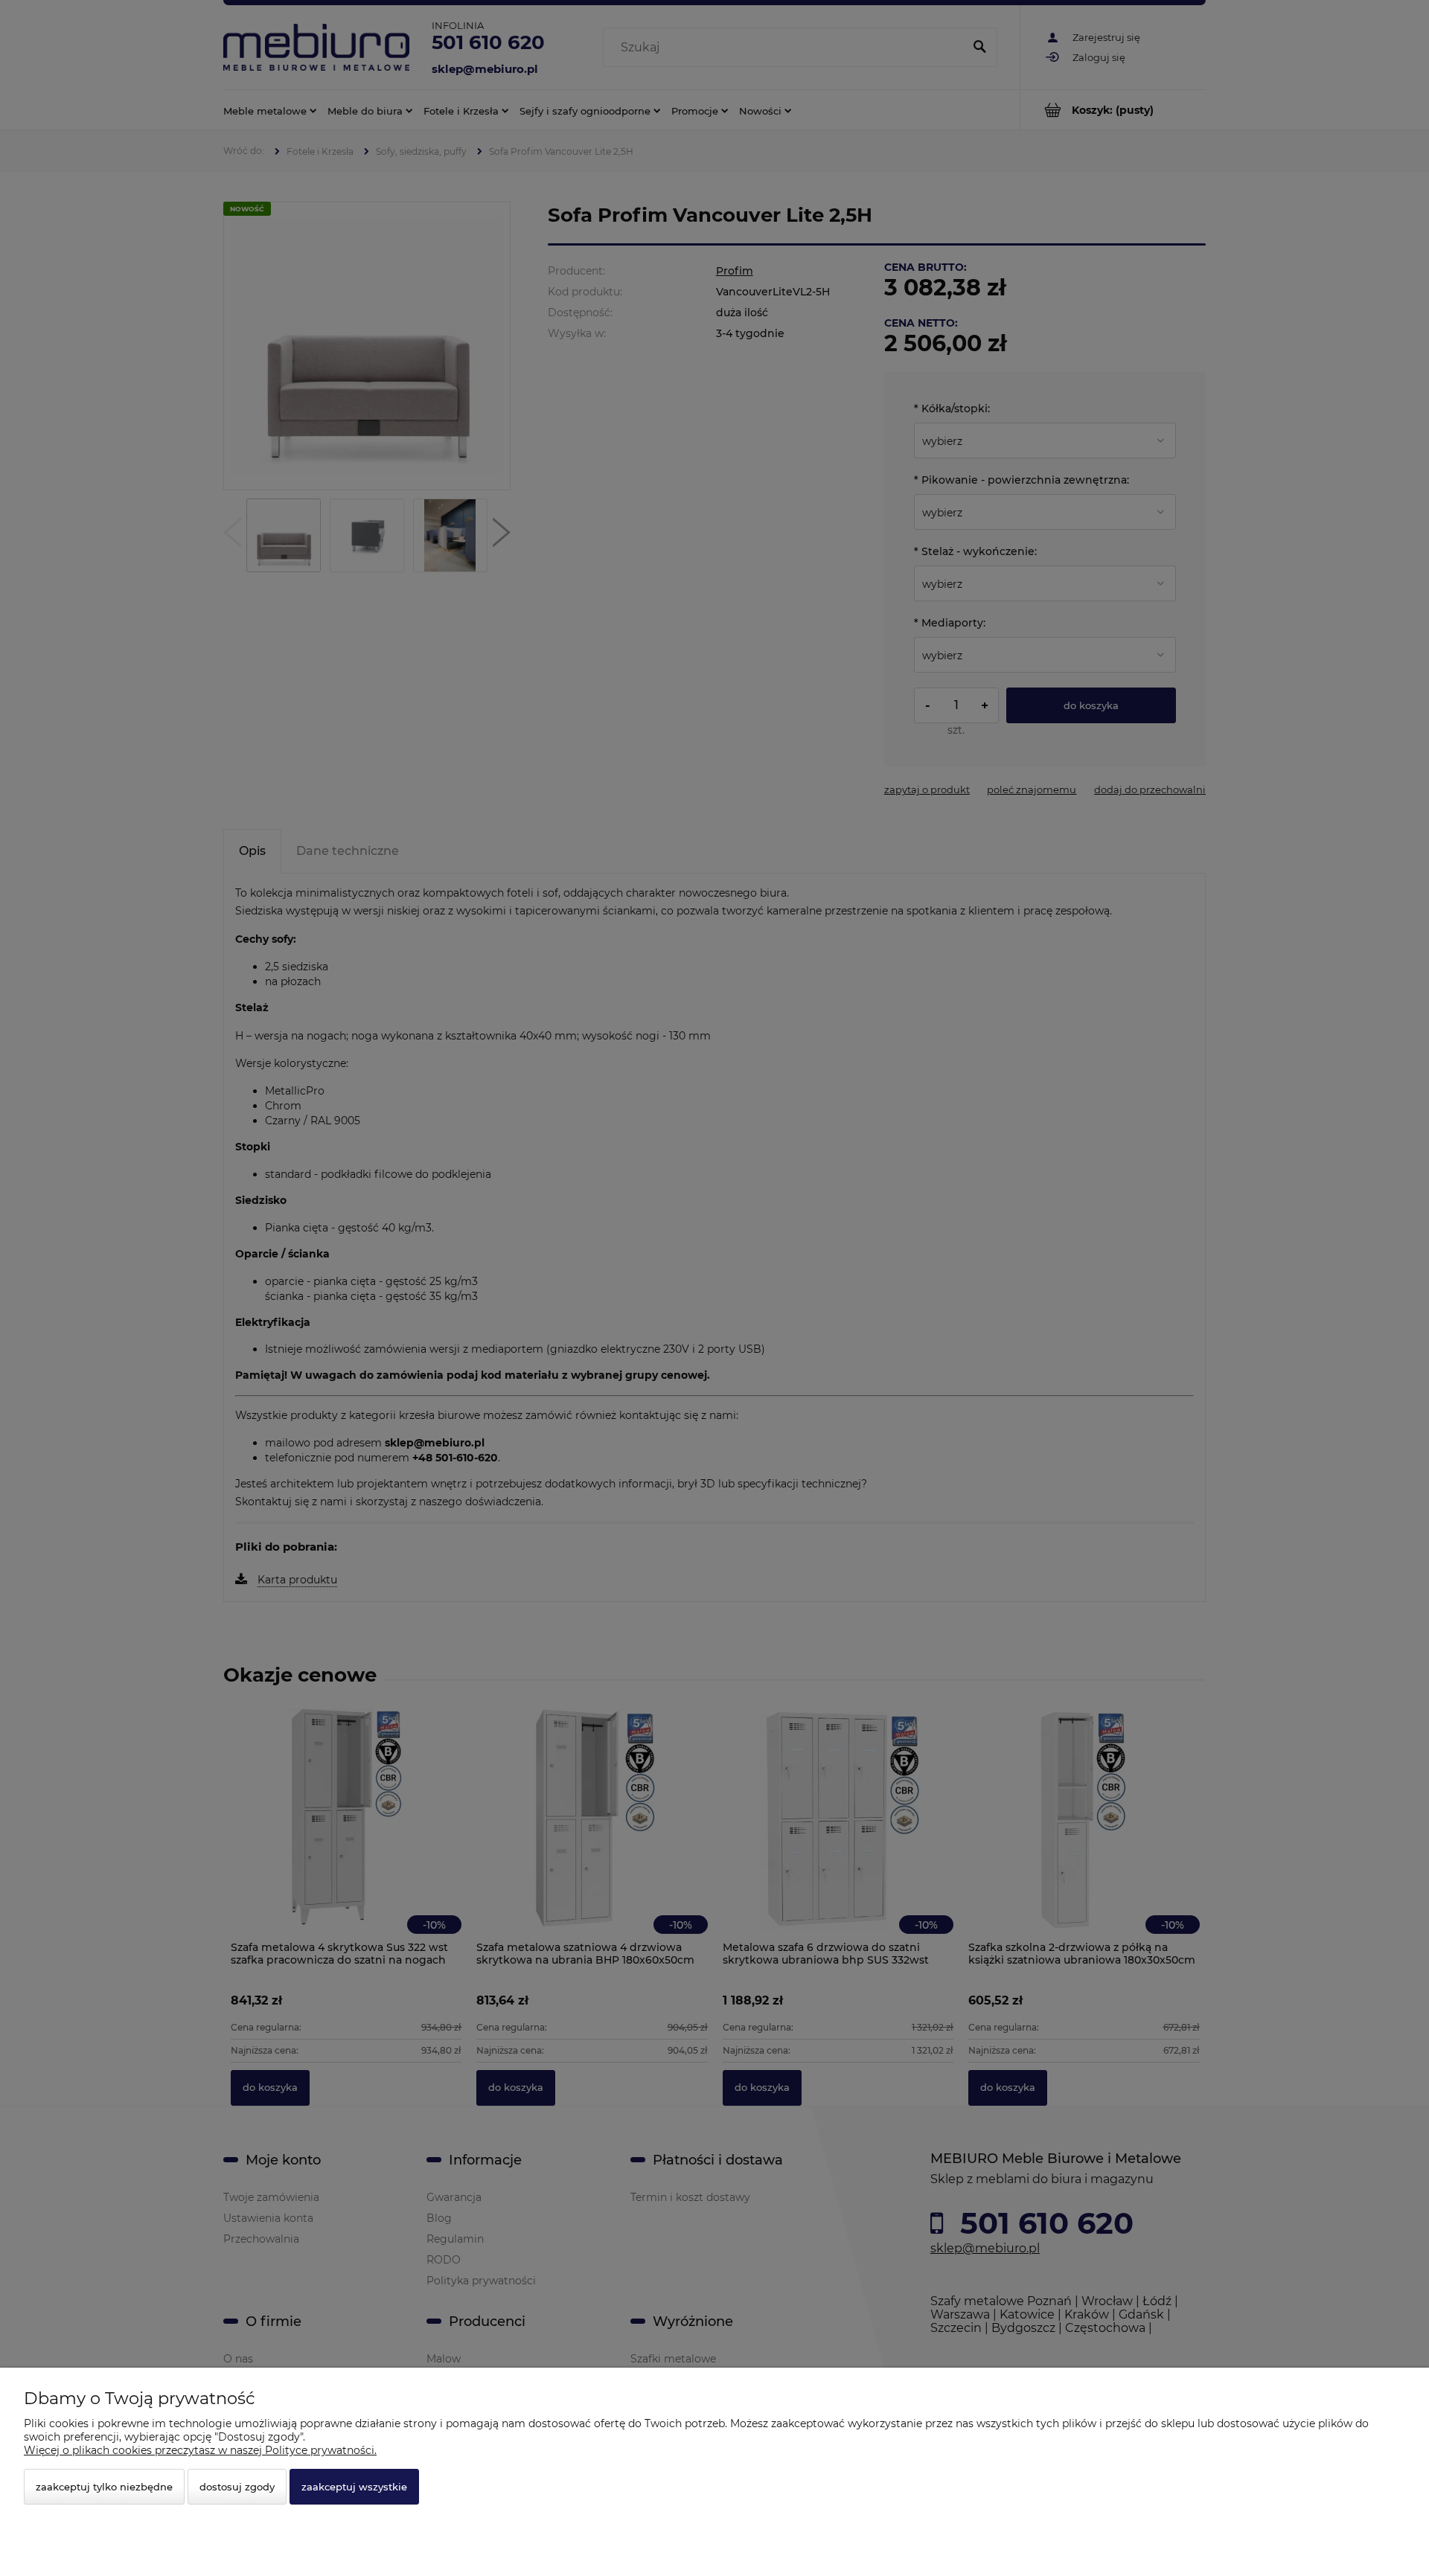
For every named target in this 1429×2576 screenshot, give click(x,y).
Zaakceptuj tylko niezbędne (104, 2487)
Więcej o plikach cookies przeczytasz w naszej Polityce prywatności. (200, 2450)
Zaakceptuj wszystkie (354, 2487)
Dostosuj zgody (237, 2487)
